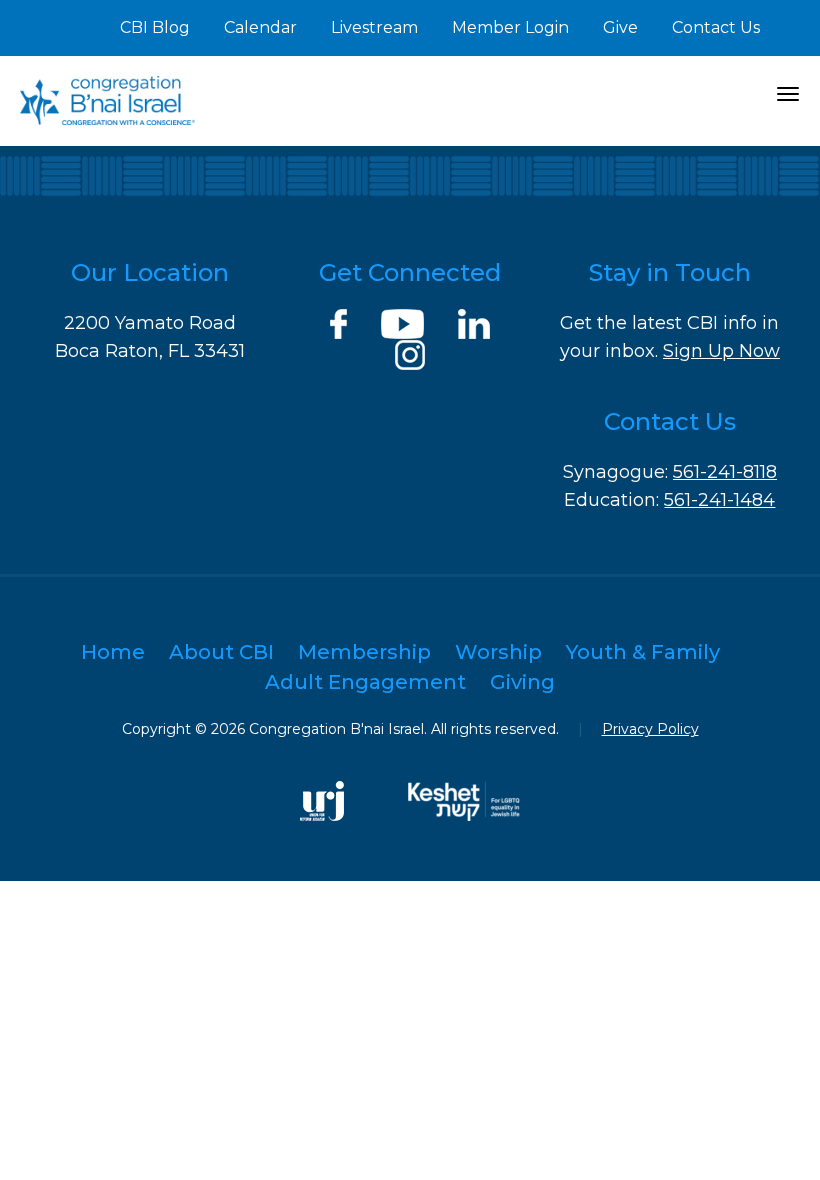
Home (113, 652)
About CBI (221, 652)
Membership (364, 652)
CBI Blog (155, 27)
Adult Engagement (365, 682)
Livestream (374, 27)
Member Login (510, 27)
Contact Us (716, 27)
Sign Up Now (721, 351)
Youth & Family (643, 652)
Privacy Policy (650, 729)
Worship (498, 652)
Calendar (260, 27)
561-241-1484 (719, 500)
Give (620, 27)
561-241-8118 (725, 472)
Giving (522, 682)
